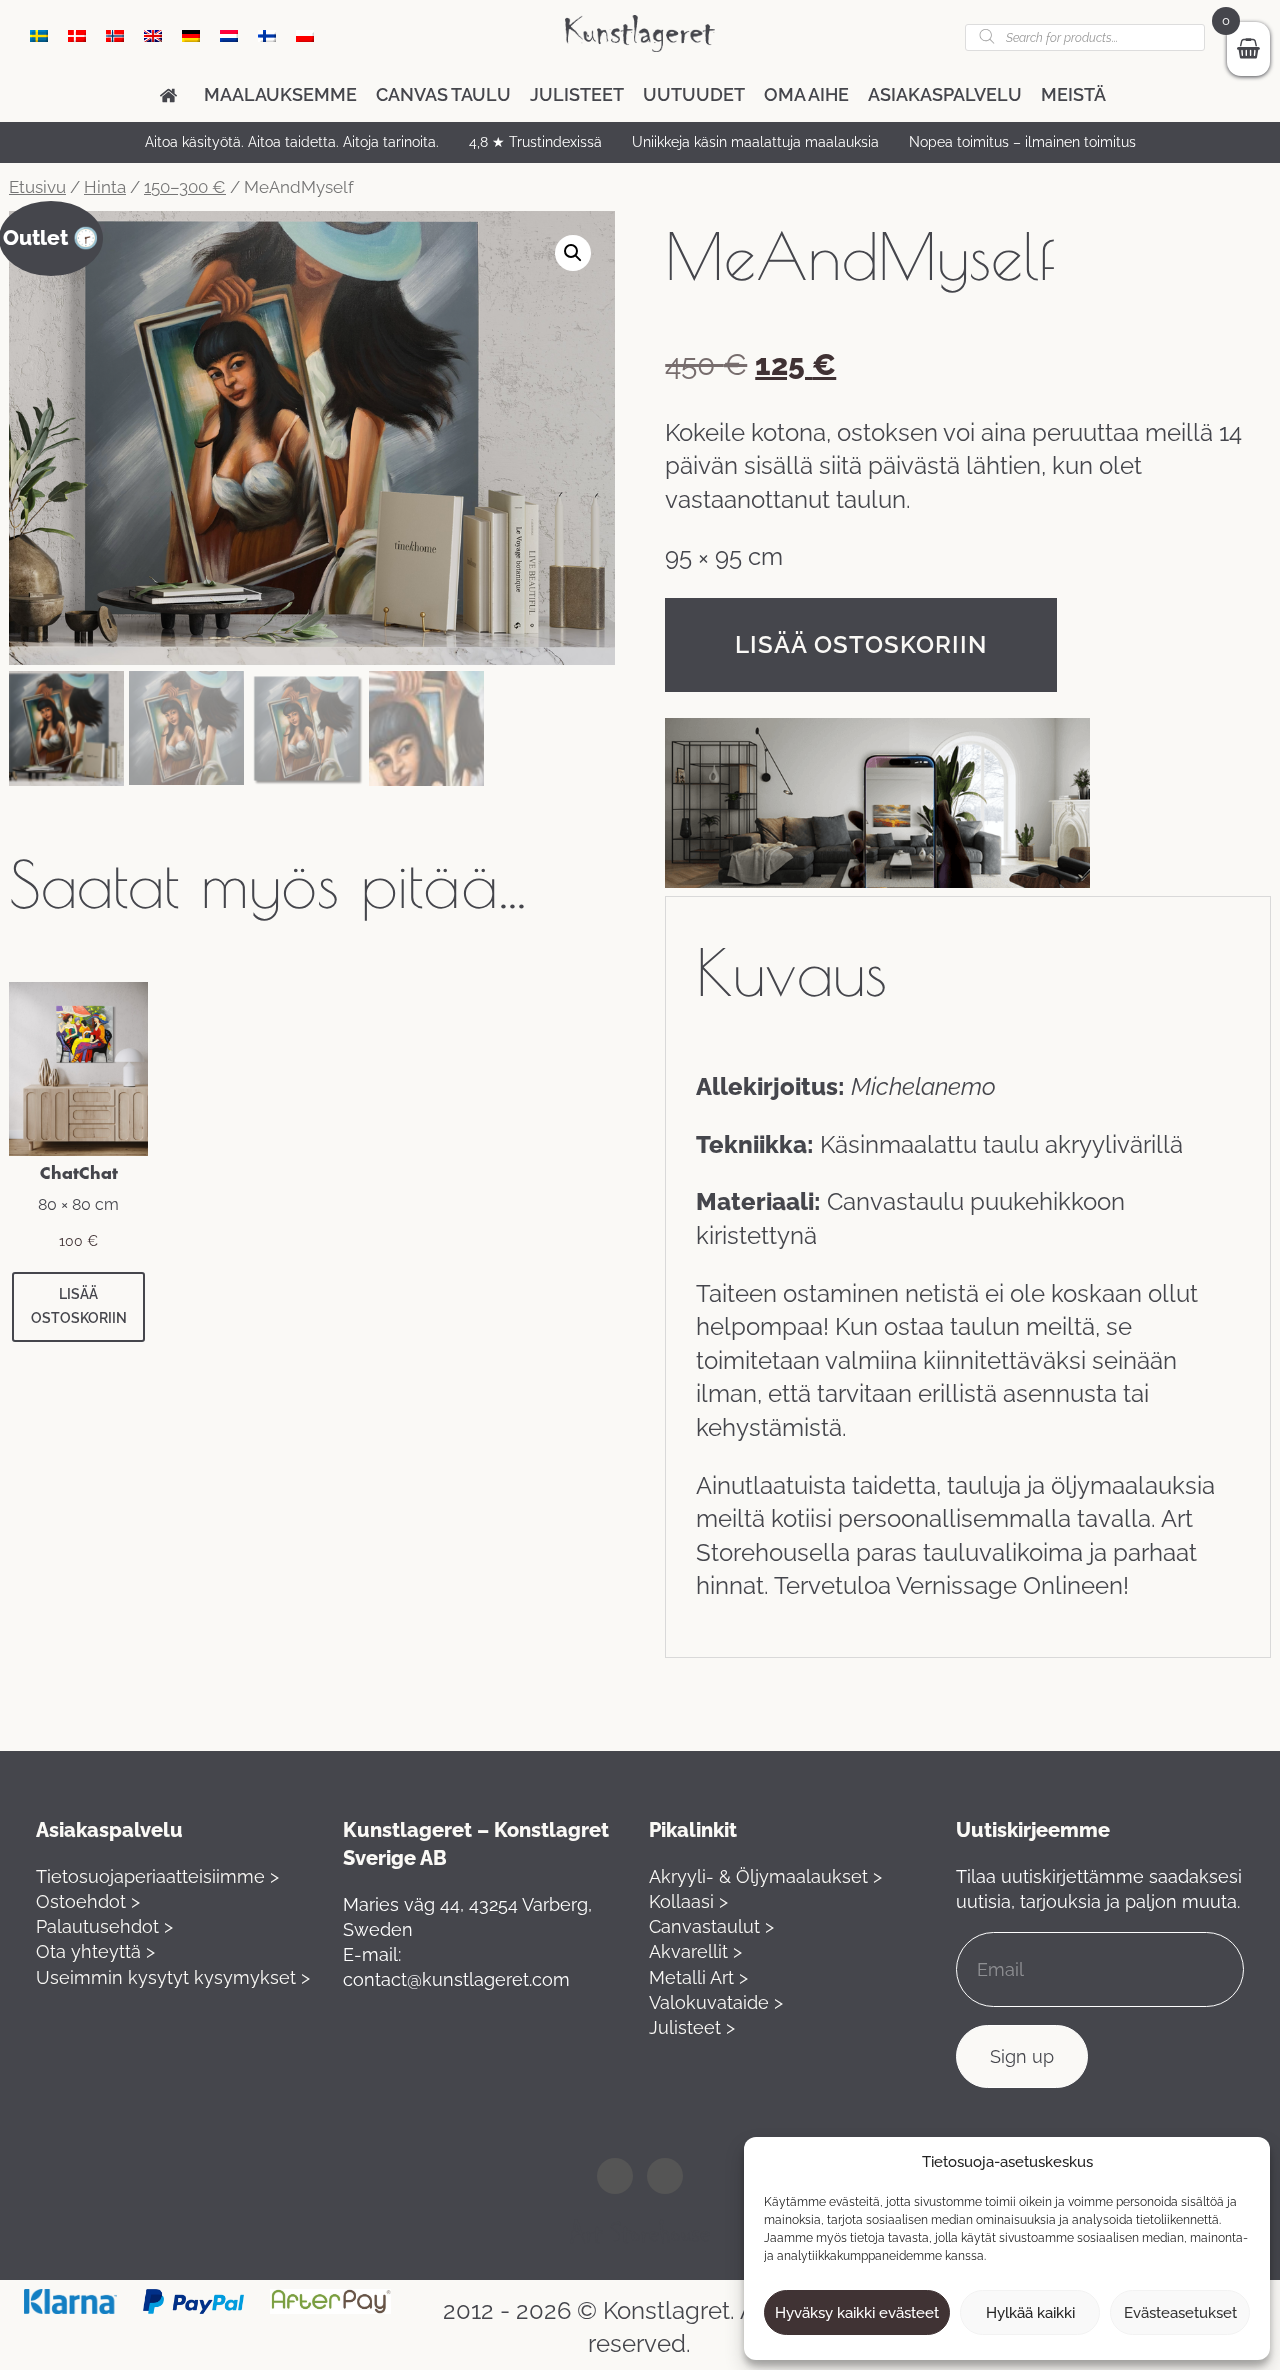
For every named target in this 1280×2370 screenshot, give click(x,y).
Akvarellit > (695, 1951)
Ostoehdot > (88, 1901)
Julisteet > (692, 2027)
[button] (573, 253)
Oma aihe (806, 94)
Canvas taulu (443, 94)
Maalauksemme (280, 94)
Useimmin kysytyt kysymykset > (173, 1977)
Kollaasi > (688, 1901)
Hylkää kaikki (1030, 2313)
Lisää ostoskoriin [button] (79, 1306)
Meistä (1073, 94)
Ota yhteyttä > (95, 1951)
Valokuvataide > (716, 2002)
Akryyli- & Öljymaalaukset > (765, 1876)
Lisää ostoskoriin (861, 644)
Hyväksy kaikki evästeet (857, 2313)
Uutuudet (694, 94)
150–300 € (185, 187)
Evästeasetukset (1180, 2313)
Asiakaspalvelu (945, 94)
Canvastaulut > (711, 1926)
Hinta (105, 187)
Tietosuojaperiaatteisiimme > (157, 1876)
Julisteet (577, 94)
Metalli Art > (698, 1977)
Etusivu (37, 187)
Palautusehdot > (104, 1926)
